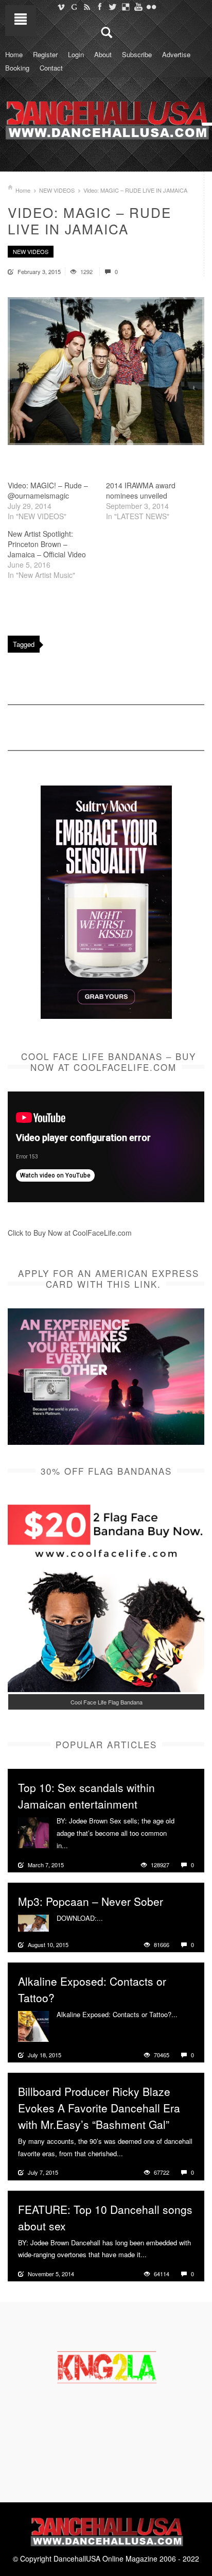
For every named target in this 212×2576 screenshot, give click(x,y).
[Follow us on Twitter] (112, 7)
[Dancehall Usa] (106, 118)
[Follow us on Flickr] (151, 7)
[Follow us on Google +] (74, 7)
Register (45, 54)
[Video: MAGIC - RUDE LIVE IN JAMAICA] (106, 371)
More (77, 1846)
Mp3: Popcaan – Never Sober (91, 1901)
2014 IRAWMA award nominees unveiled (141, 490)
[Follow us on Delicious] (125, 7)
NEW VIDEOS (57, 190)
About (103, 54)
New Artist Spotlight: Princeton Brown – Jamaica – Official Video (47, 544)
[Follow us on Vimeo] (61, 7)
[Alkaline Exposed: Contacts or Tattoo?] (33, 2025)
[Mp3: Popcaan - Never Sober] (33, 1922)
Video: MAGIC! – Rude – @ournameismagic (48, 490)
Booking (17, 68)
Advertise (176, 54)
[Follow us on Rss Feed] (87, 7)
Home (14, 54)
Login (76, 54)
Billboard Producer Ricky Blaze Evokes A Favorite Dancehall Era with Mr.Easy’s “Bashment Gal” (99, 2108)
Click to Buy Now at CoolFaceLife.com (70, 1233)
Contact (51, 68)
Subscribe (137, 54)
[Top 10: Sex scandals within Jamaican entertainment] (33, 1832)
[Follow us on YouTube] (138, 7)
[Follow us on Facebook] (100, 7)
